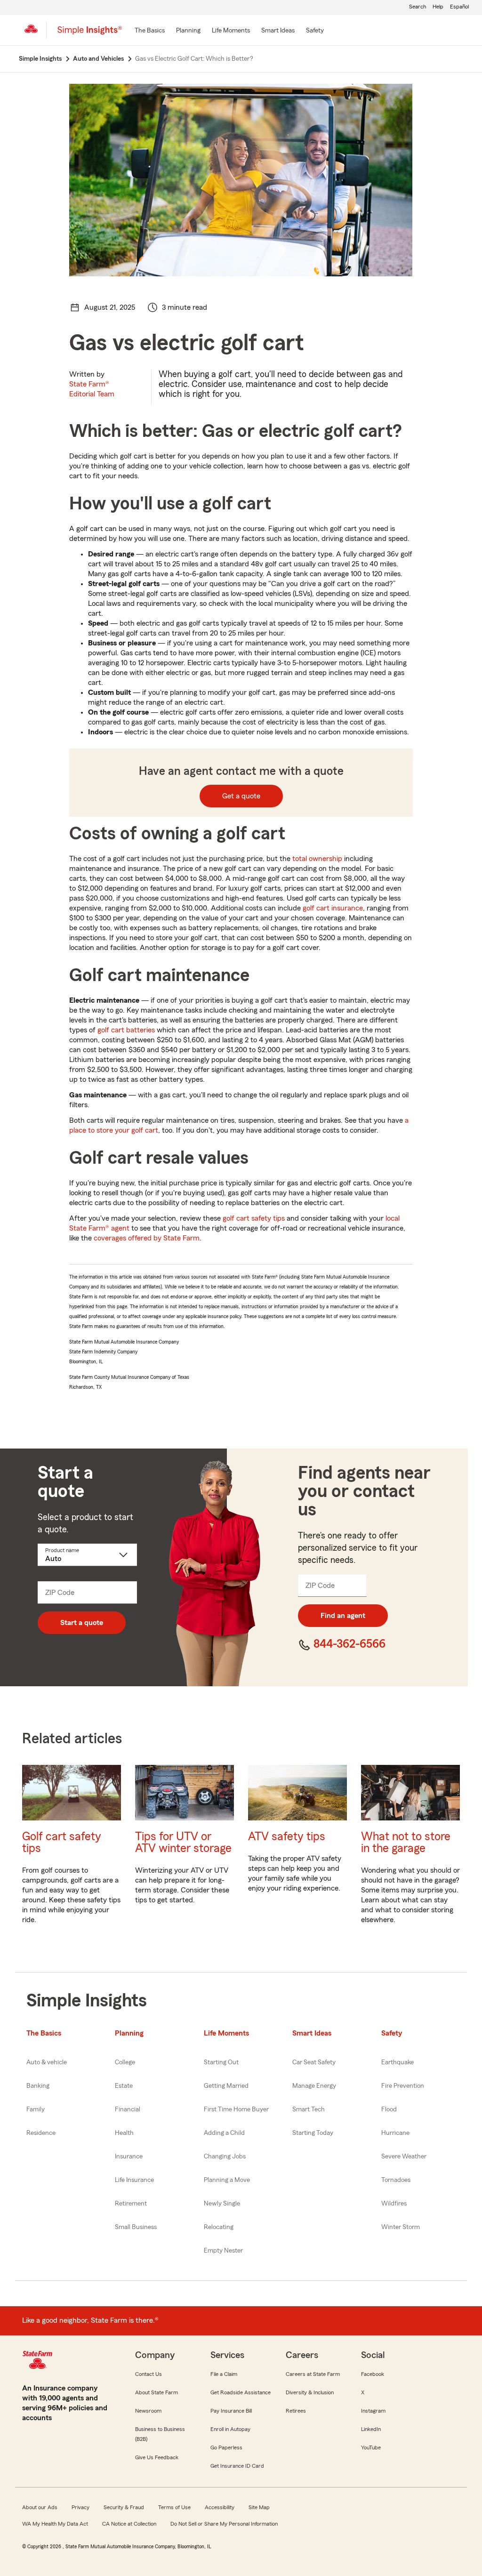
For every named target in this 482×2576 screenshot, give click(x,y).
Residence (41, 2133)
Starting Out (221, 2062)
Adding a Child (224, 2133)
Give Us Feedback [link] (157, 2457)
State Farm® (92, 389)
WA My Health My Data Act (55, 2524)
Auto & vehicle (47, 2062)
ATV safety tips (287, 1837)
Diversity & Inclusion (310, 2392)
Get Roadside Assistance (241, 2392)
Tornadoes (396, 2180)
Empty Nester (223, 2251)
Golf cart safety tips (62, 1843)
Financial (128, 2109)
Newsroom (148, 2411)
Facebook (373, 2374)
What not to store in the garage (406, 1843)
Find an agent (343, 1616)
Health (124, 2133)
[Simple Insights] (90, 34)
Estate (124, 2086)
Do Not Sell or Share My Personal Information (224, 2524)
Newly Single (222, 2204)
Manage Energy (314, 2086)
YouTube (371, 2447)
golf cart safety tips (254, 1218)
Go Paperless (226, 2447)
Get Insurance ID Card (237, 2466)
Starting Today (313, 2133)
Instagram (373, 2411)
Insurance (129, 2157)
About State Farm (157, 2392)
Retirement (131, 2204)
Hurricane (395, 2133)
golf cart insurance (333, 908)
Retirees (296, 2411)
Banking (38, 2086)
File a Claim (224, 2374)
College (125, 2062)
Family (36, 2109)
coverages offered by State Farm (147, 1238)
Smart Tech (309, 2109)
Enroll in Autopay (230, 2429)
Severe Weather (404, 2157)
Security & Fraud (124, 2507)
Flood (389, 2109)
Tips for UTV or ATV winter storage (183, 1843)
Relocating (219, 2227)
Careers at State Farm (313, 2374)
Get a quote (241, 796)
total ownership (317, 859)
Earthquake (398, 2062)
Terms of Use (174, 2507)
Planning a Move (227, 2180)
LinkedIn (371, 2429)
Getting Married (226, 2086)
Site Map (259, 2507)
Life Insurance (134, 2180)
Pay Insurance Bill (231, 2411)
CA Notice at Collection (129, 2524)
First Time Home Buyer (236, 2109)
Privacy (80, 2507)
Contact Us (149, 2374)
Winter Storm (401, 2227)
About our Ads (40, 2507)
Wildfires (394, 2204)
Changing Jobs (225, 2157)
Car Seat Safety (314, 2062)
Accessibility (220, 2507)
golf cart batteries (126, 1030)
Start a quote (82, 1623)
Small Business (136, 2227)
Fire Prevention (403, 2086)
